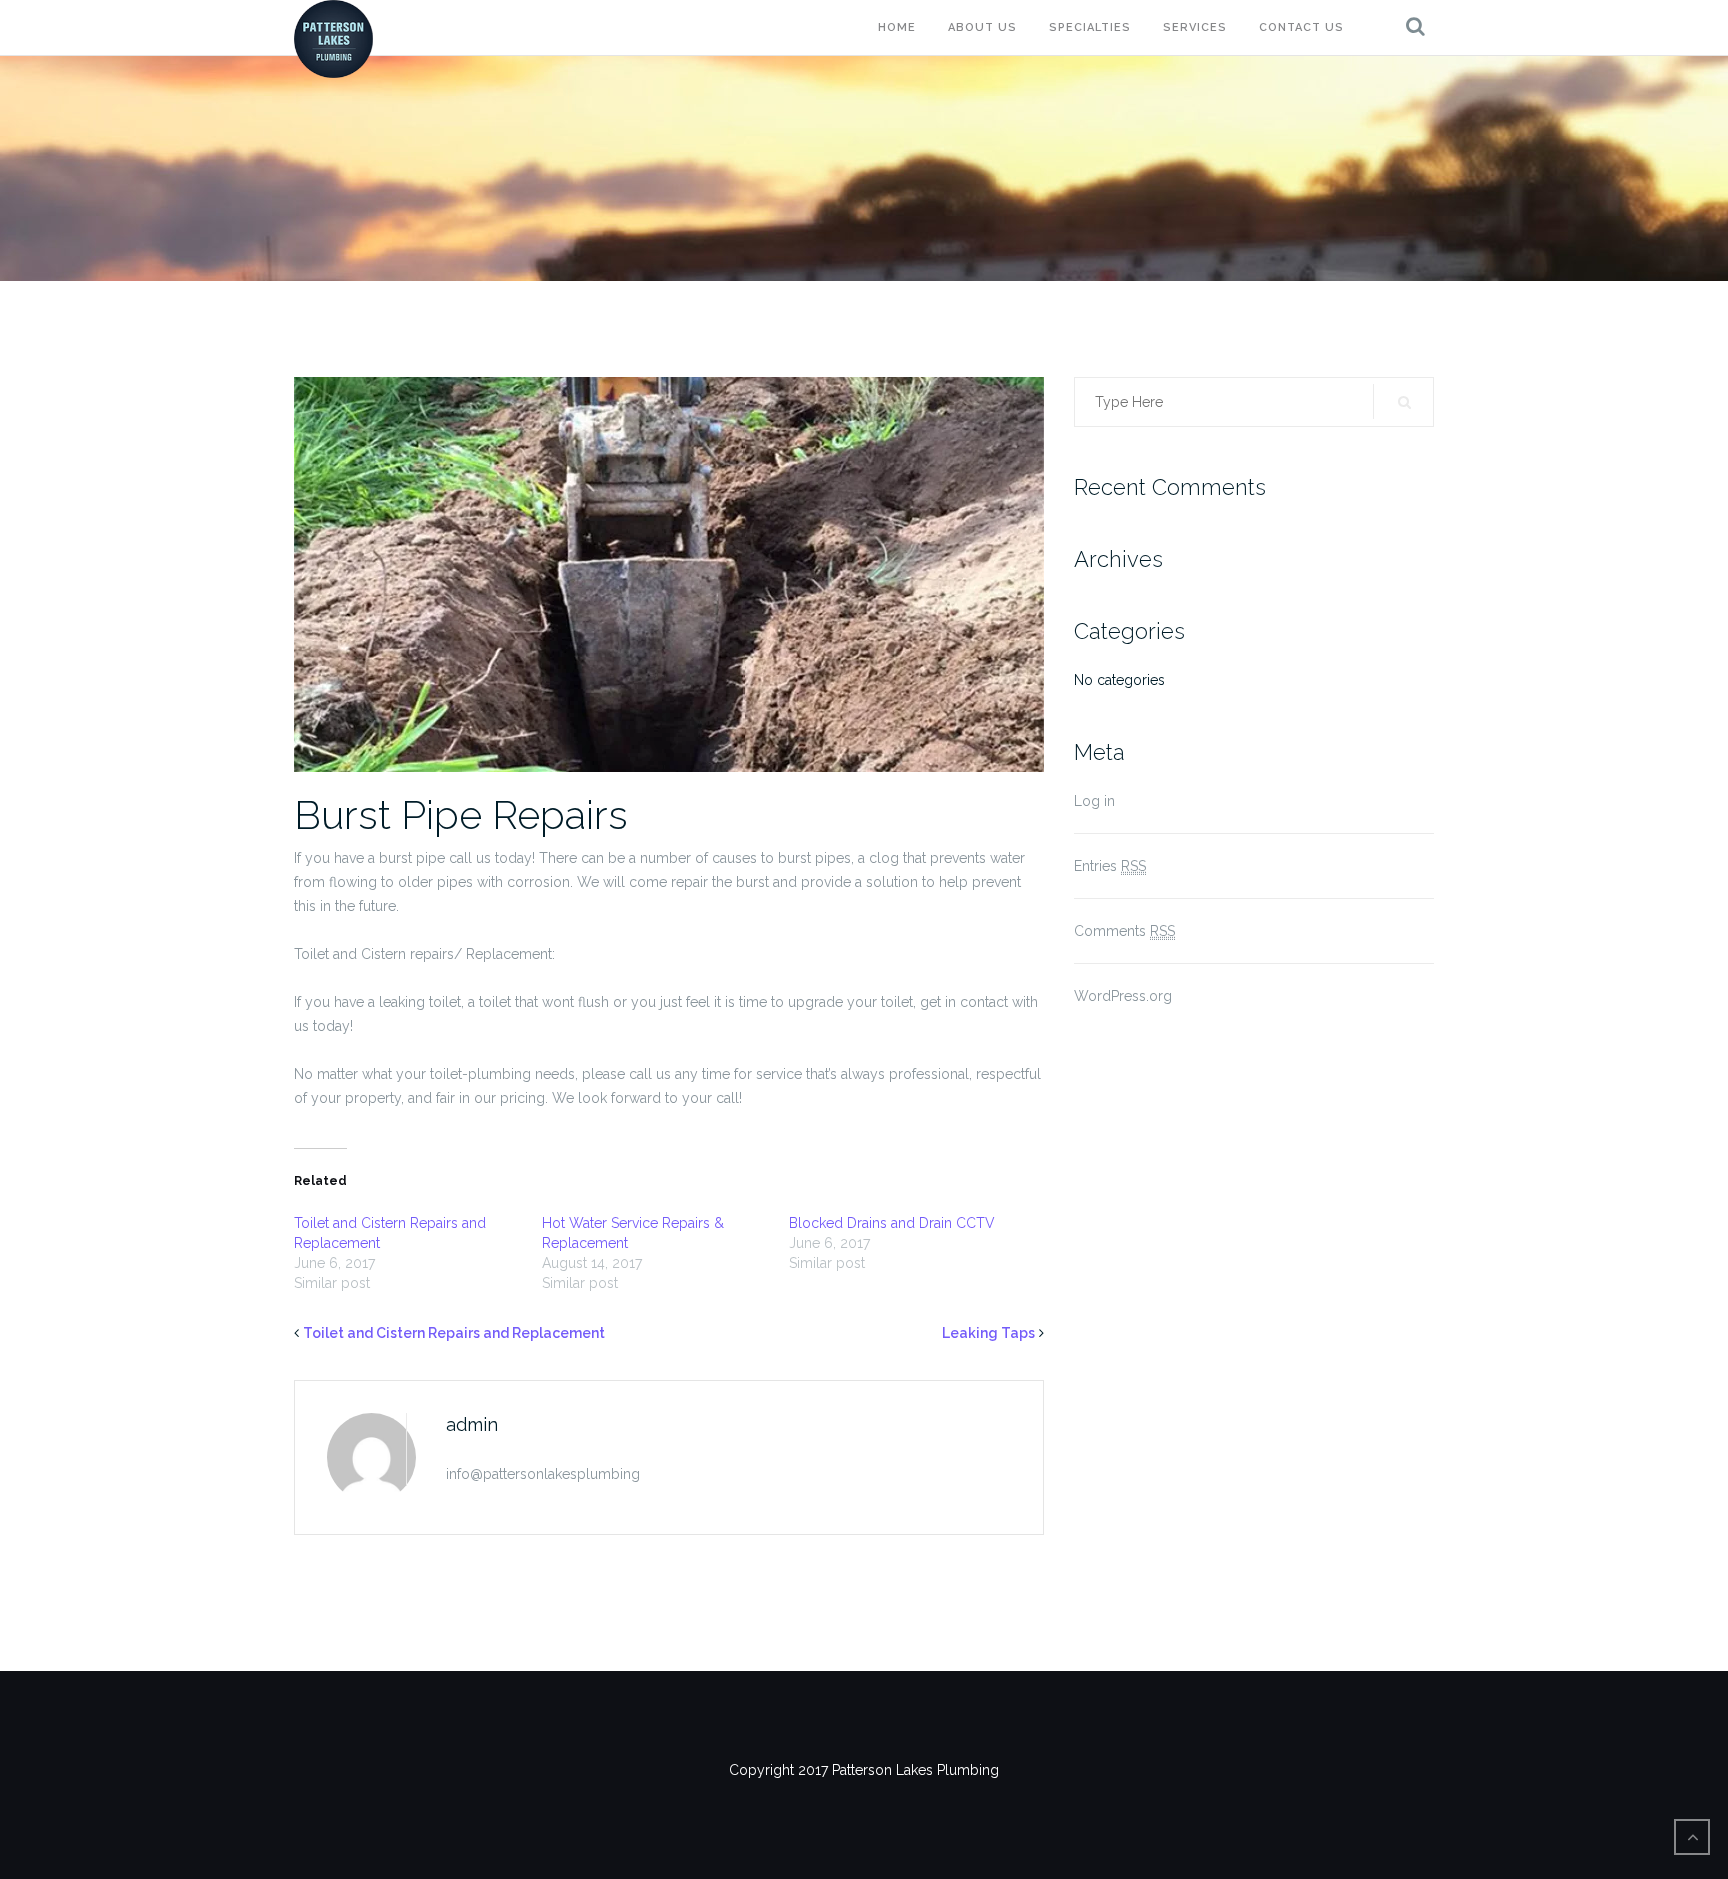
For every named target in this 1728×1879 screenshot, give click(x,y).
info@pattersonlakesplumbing (543, 1474)
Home (897, 27)
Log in (1094, 801)
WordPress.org (1123, 996)
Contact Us (1301, 27)
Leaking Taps (988, 1333)
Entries (1110, 866)
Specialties (1090, 27)
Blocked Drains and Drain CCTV (892, 1223)
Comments (1124, 931)
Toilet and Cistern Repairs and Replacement (454, 1333)
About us (982, 27)
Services (1195, 27)
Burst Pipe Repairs (461, 814)
